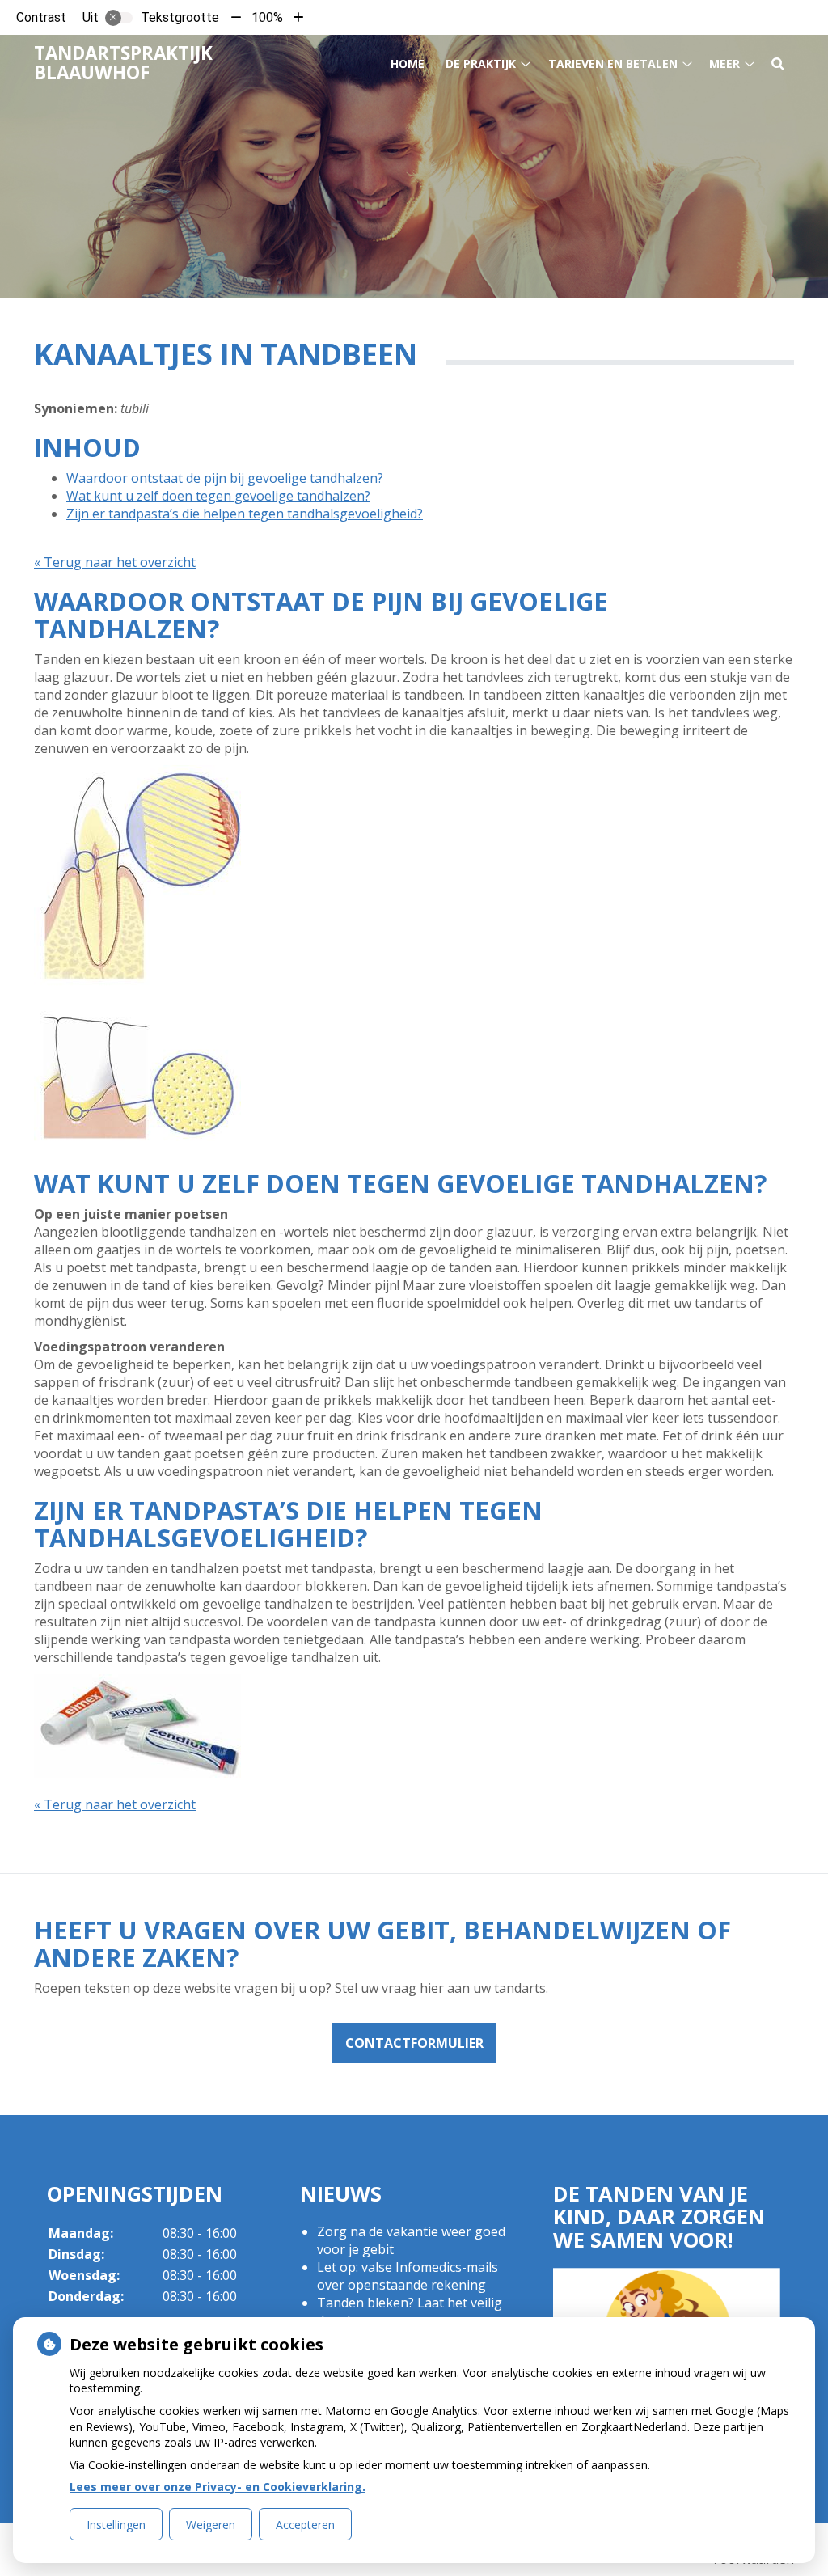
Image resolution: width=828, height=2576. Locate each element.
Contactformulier (414, 2043)
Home (408, 63)
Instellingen (116, 2525)
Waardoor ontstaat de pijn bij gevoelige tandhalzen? (225, 478)
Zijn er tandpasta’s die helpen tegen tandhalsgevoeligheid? (245, 514)
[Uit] (119, 18)
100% (267, 17)
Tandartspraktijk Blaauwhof (123, 63)
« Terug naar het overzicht (115, 562)
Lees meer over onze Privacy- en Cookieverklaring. (218, 2487)
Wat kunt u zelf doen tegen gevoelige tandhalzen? (218, 496)
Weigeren (211, 2525)
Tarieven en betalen (613, 63)
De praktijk (481, 63)
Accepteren (305, 2525)
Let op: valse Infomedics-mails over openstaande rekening (408, 2276)
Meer (724, 63)
